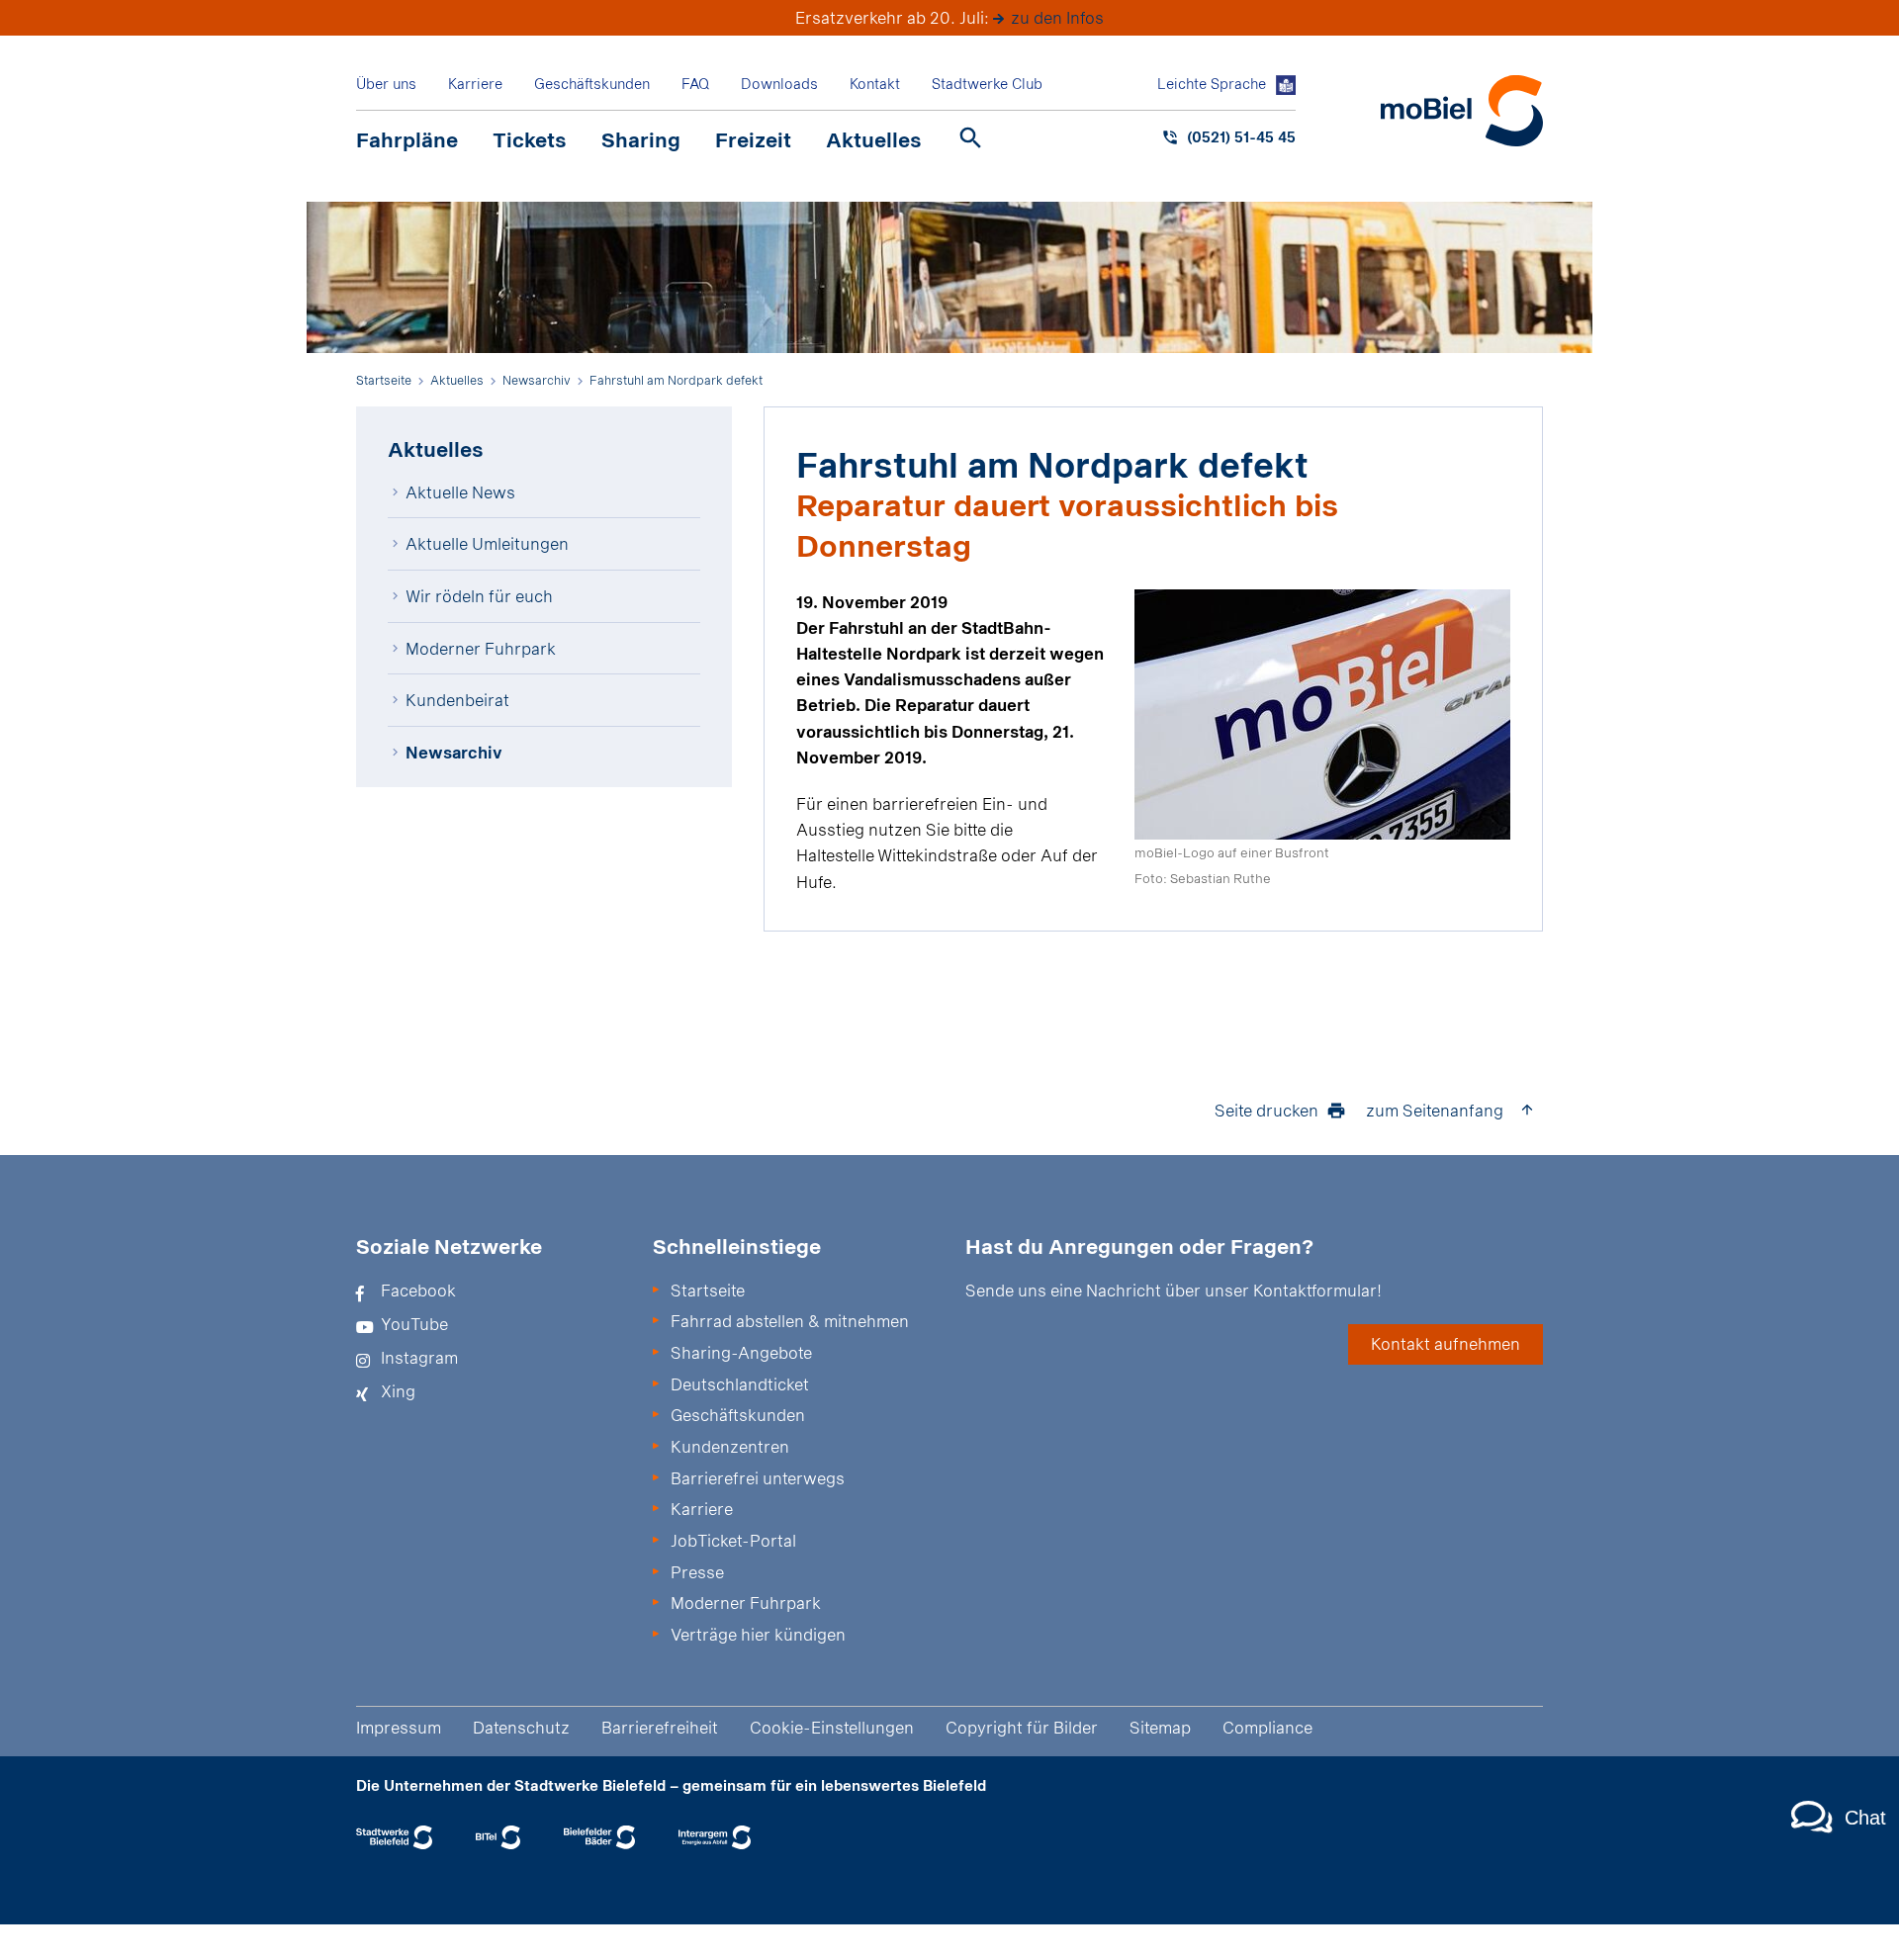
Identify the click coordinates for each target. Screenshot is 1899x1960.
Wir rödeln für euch (479, 596)
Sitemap (1160, 1727)
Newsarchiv (454, 752)
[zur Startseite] (1462, 111)
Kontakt (875, 84)
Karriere (475, 84)
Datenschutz (521, 1727)
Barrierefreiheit (660, 1727)
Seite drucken (1266, 1110)
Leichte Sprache (1212, 84)
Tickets (530, 139)
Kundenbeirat (457, 700)
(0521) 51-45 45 (1241, 137)
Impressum (399, 1727)
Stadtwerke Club (987, 84)
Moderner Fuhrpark (481, 648)
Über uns (386, 84)
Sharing (641, 139)
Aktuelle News (460, 492)
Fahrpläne (407, 139)
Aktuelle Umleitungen (487, 543)
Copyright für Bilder (1022, 1727)
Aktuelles (874, 139)
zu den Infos (1057, 17)
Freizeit (753, 139)
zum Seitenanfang (1435, 1110)
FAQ (695, 84)
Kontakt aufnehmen (1446, 1343)
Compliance (1267, 1727)
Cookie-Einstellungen (832, 1727)
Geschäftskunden (592, 84)
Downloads (779, 84)
